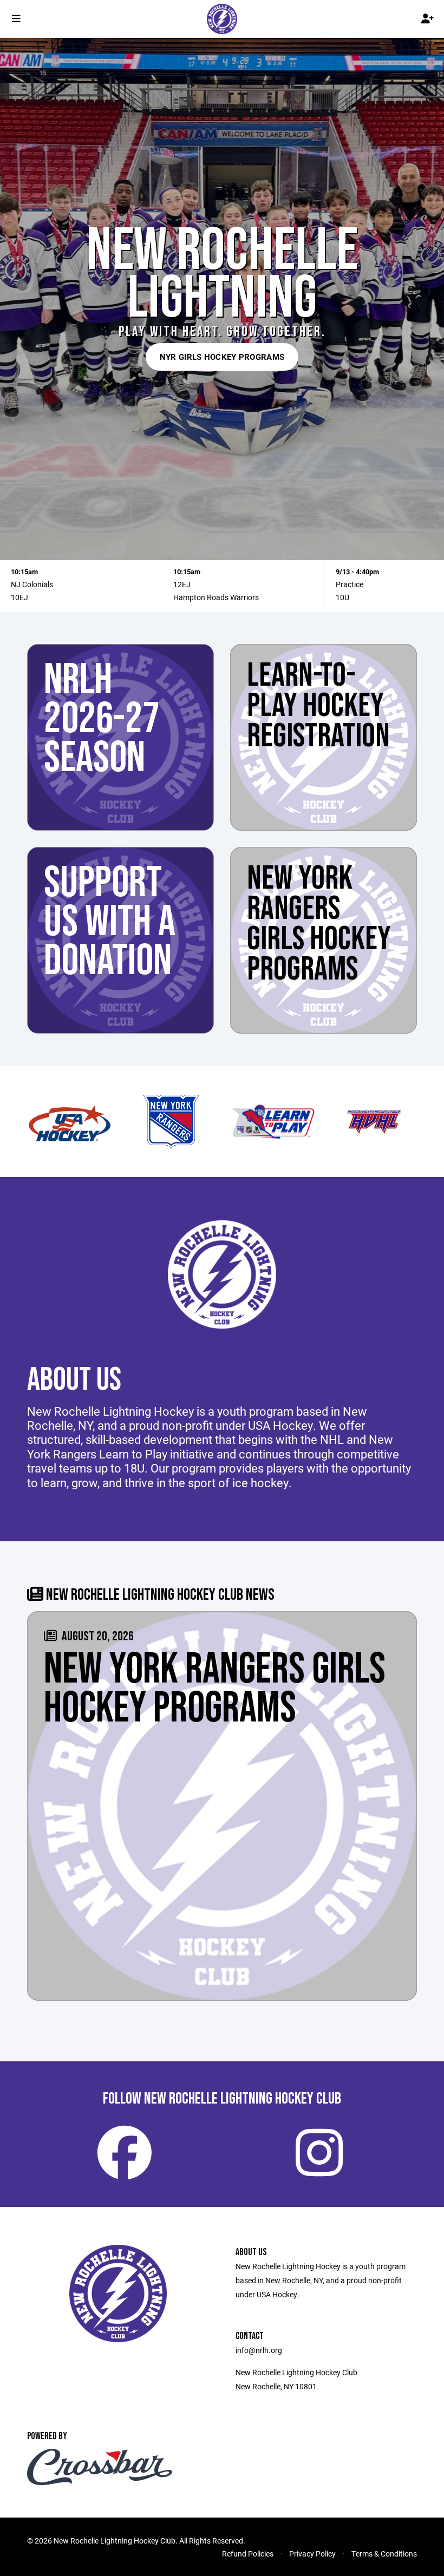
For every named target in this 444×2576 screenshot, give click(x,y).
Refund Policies (248, 2554)
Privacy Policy (312, 2554)
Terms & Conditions (384, 2554)
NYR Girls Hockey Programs (222, 357)
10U (342, 597)
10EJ (19, 597)
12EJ (182, 584)
